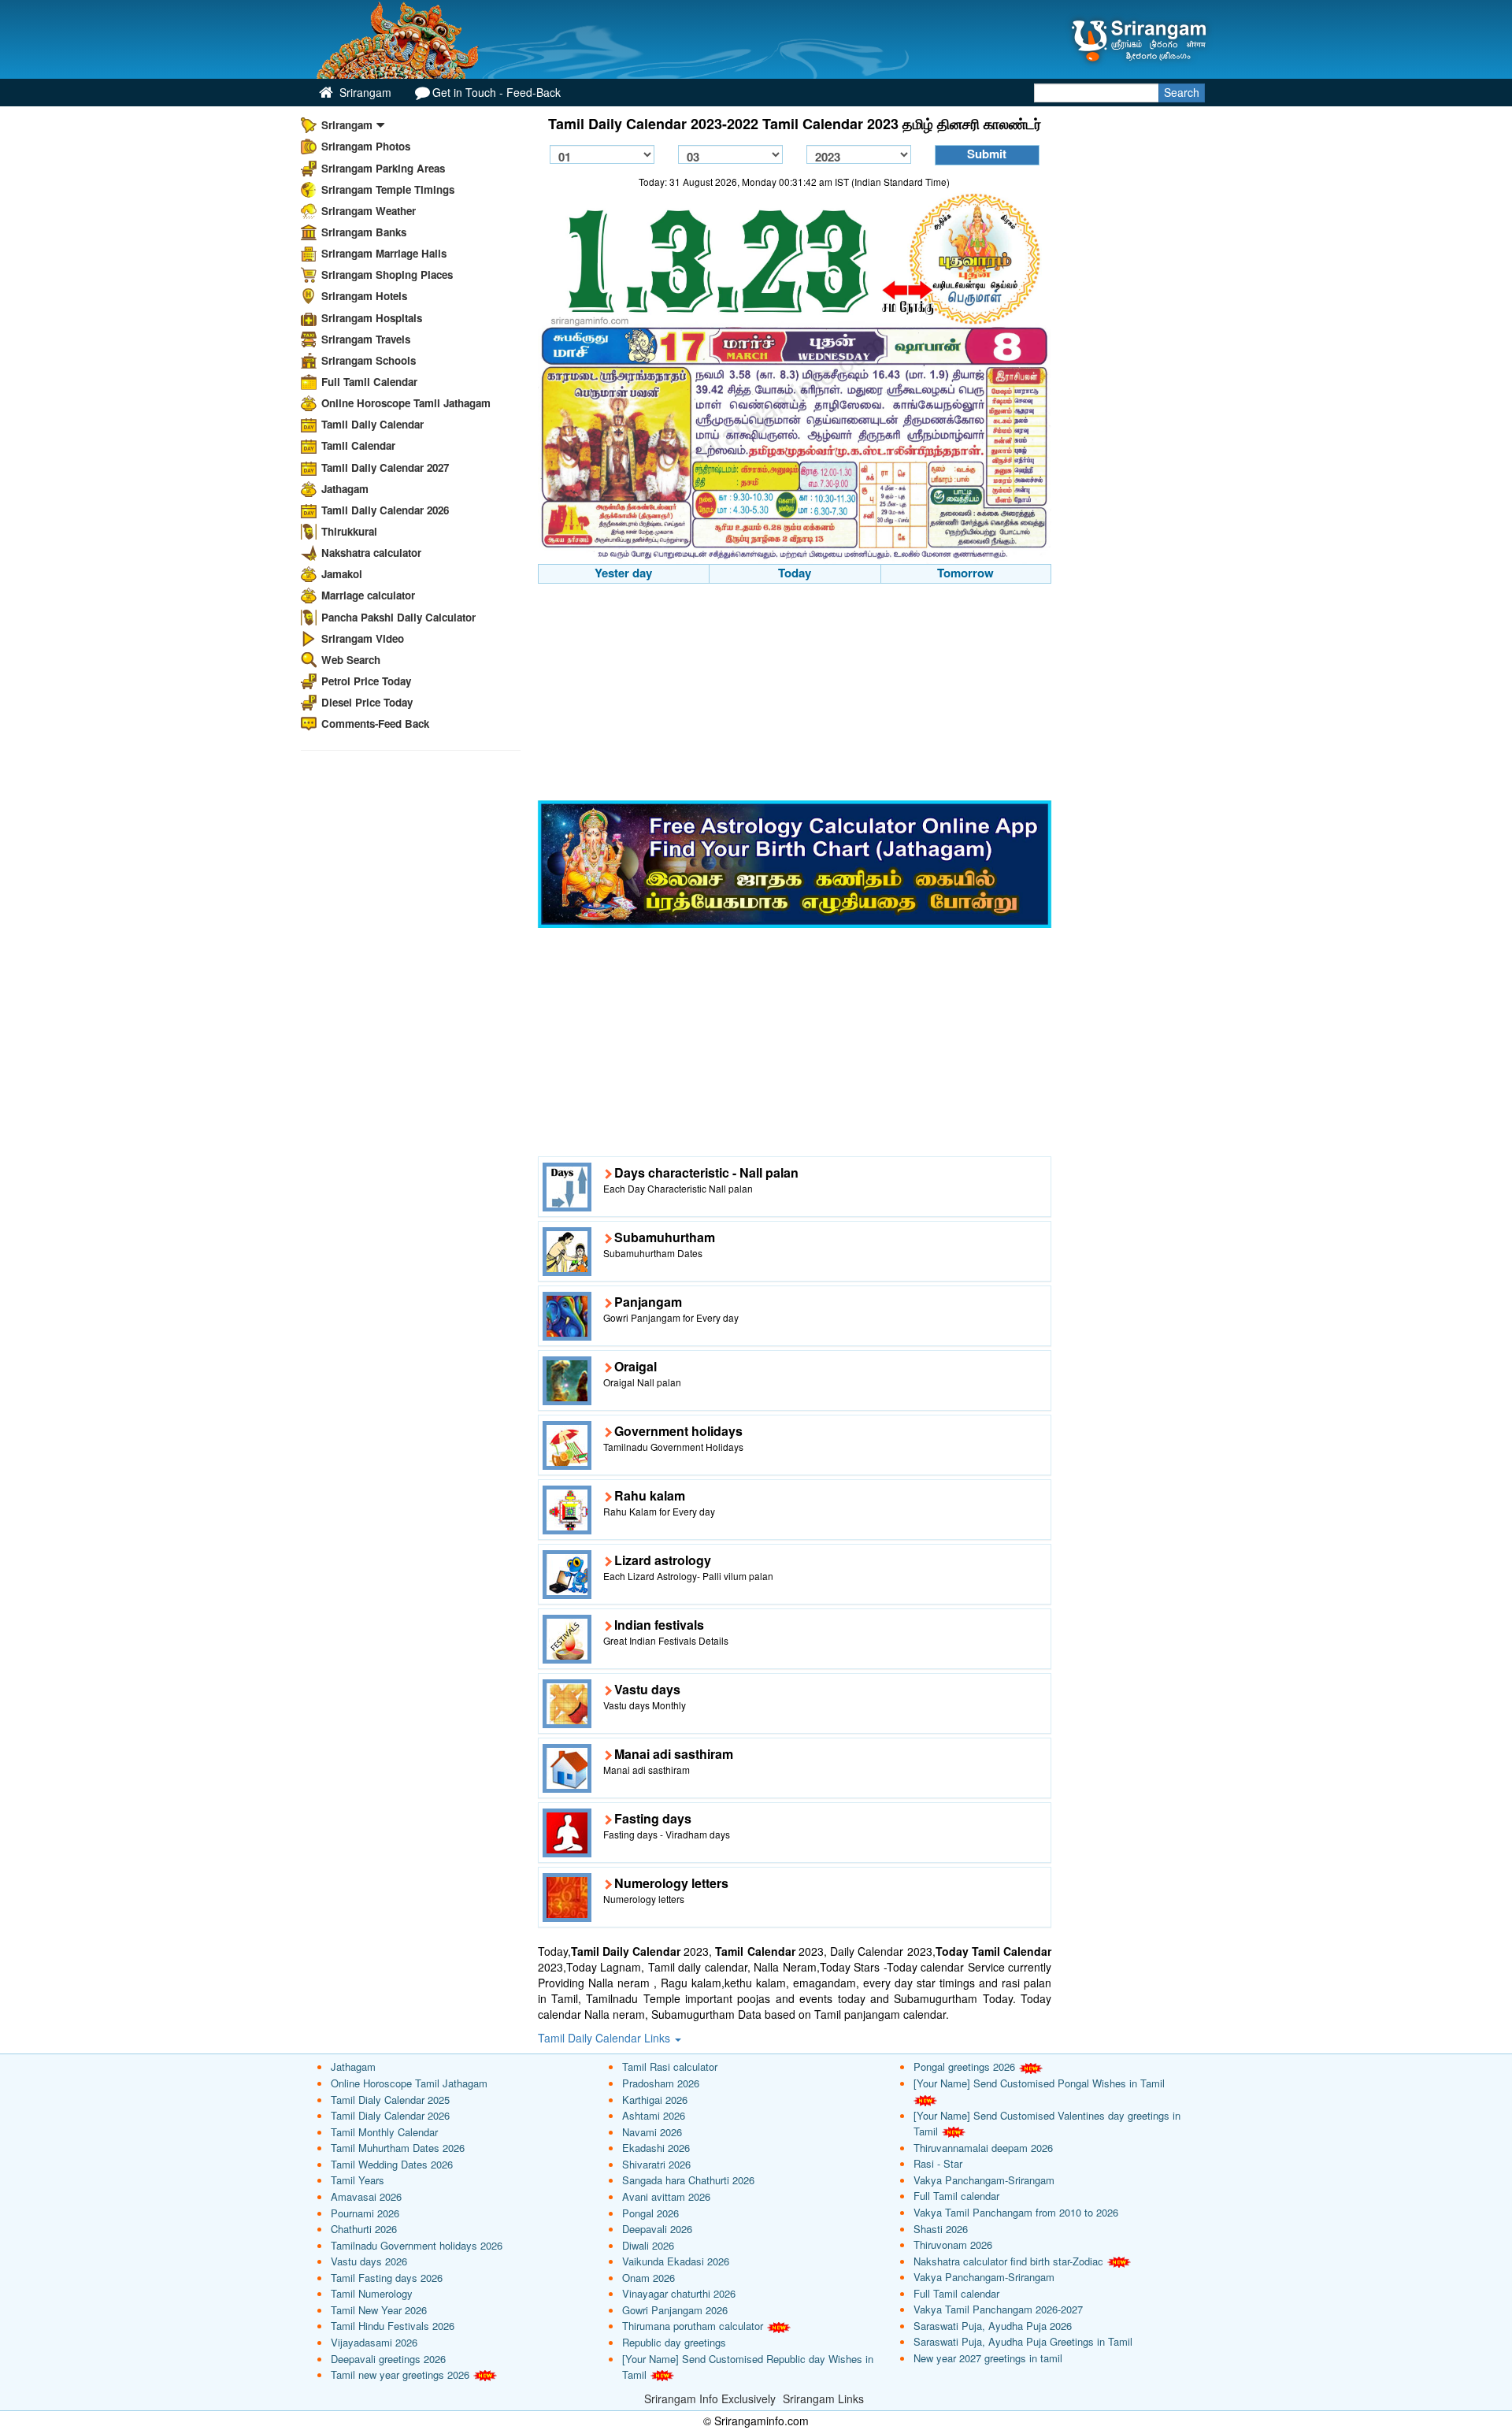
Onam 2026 (649, 2278)
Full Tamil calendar (956, 2196)
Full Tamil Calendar (369, 382)
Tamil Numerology (372, 2293)
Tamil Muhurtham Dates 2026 (398, 2148)
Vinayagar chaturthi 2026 (679, 2293)
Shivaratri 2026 (656, 2164)
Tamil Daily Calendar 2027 (385, 467)
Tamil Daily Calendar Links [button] (606, 2038)
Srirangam (364, 92)
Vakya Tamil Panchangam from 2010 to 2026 (1016, 2212)
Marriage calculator (368, 595)
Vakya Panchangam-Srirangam (984, 2180)
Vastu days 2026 (369, 2261)
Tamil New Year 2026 (379, 2310)
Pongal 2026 (650, 2213)
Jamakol (342, 574)
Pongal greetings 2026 (964, 2066)
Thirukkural (349, 531)
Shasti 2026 (941, 2229)
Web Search (351, 660)
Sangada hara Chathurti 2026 (688, 2180)
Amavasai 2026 (366, 2196)
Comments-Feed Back (375, 723)
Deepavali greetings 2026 (388, 2359)
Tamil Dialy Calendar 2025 (390, 2100)
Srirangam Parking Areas (383, 168)
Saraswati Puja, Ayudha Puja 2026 (993, 2326)
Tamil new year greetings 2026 (400, 2374)
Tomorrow (965, 573)
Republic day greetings (674, 2342)
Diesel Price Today (367, 702)
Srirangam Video (363, 638)
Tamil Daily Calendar (372, 424)
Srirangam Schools (369, 360)
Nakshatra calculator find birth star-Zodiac (1008, 2261)
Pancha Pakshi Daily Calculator (398, 617)
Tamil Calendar (358, 445)
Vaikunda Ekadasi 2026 (676, 2261)
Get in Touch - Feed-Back (497, 92)
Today (795, 573)
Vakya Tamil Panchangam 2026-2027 (998, 2309)
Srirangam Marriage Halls (384, 253)
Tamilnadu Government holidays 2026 (417, 2245)
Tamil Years (358, 2180)
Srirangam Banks (364, 232)
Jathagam (345, 489)
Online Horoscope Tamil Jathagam (406, 403)
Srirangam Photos (366, 146)
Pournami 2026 (365, 2213)
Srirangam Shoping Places (387, 275)
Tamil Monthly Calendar (384, 2132)
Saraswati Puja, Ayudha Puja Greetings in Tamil (1023, 2341)
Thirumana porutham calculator (693, 2326)
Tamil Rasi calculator (670, 2066)
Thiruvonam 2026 (953, 2245)
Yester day (623, 573)
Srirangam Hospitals (372, 318)
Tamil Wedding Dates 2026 (392, 2164)
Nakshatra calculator (371, 553)
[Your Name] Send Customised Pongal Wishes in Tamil (1039, 2083)
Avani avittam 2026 (666, 2196)
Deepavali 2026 (657, 2229)
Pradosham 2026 (661, 2083)
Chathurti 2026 (364, 2229)
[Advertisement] (795, 694)
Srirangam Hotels (364, 296)
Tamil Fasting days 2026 (387, 2278)
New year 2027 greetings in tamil (988, 2358)
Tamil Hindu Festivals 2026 (393, 2326)
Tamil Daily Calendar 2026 (385, 510)
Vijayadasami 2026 (374, 2342)
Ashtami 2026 (654, 2115)
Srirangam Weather (369, 211)
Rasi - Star (938, 2163)
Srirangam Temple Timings (388, 189)
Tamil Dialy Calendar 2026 (390, 2115)
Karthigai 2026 (655, 2100)
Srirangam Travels (366, 339)
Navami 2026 (652, 2132)
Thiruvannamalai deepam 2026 (983, 2148)
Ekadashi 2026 (656, 2148)
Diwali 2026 (648, 2245)
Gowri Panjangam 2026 (675, 2310)
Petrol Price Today (366, 681)
